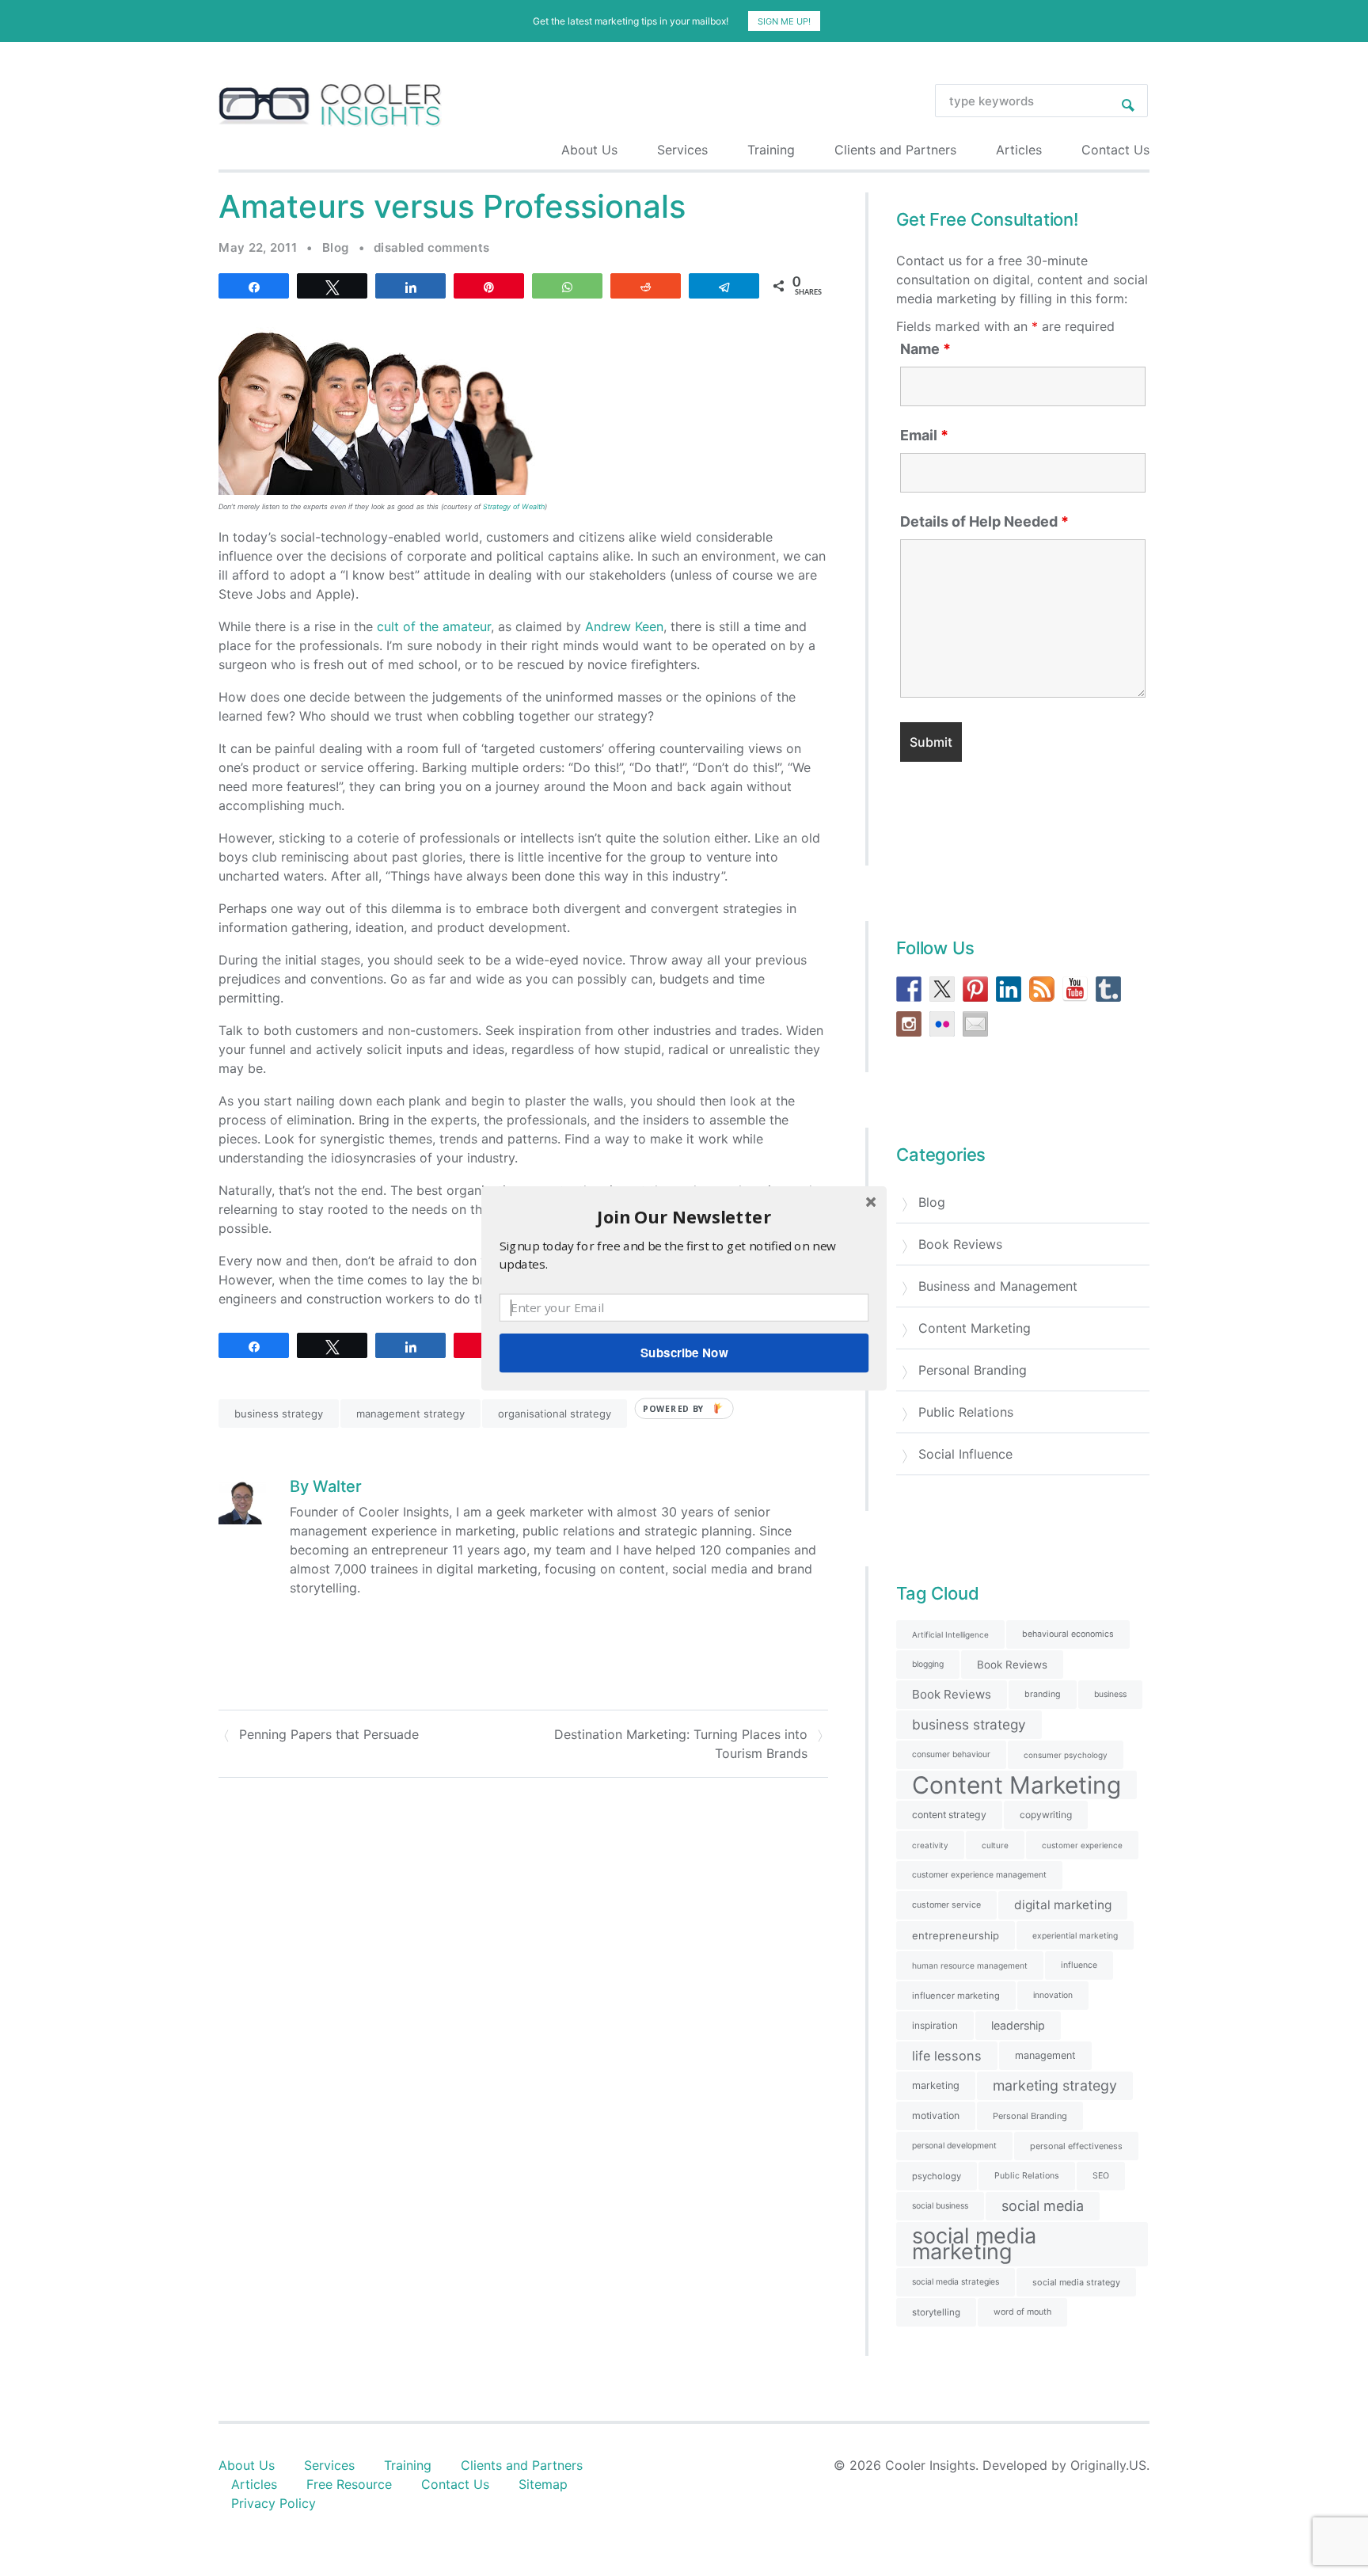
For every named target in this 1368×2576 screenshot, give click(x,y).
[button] (684, 1216)
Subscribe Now (684, 1353)
